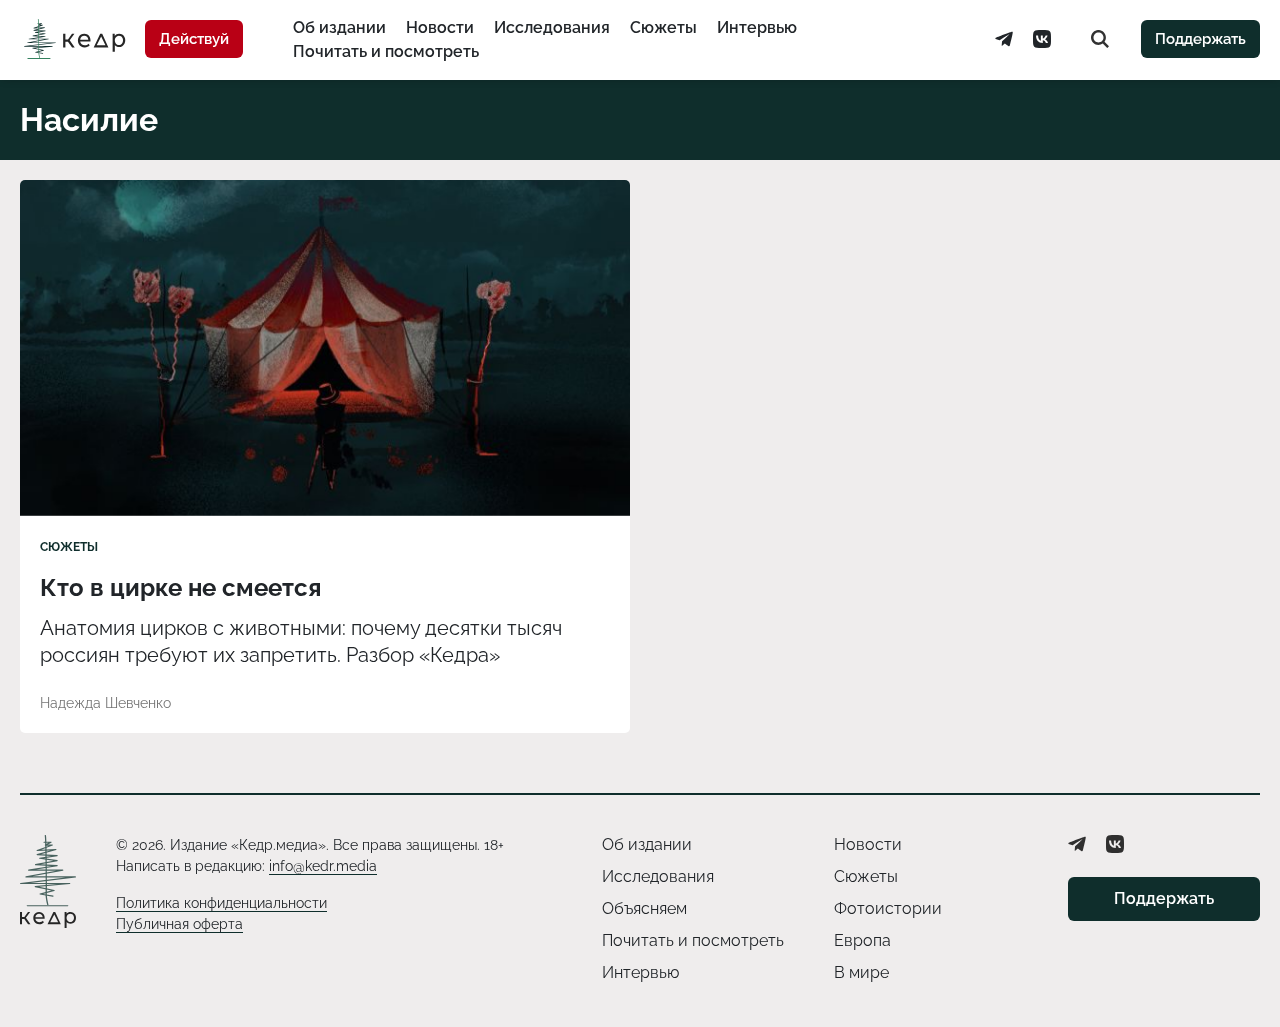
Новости (440, 27)
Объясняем (644, 908)
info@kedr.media (323, 866)
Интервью (757, 27)
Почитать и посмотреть (386, 51)
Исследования (552, 27)
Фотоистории (888, 908)
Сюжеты (663, 27)
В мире (861, 972)
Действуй (194, 39)
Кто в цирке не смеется (180, 587)
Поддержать (1200, 39)
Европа (862, 940)
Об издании (339, 27)
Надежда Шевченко (105, 703)
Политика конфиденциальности (221, 903)
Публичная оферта (179, 924)
